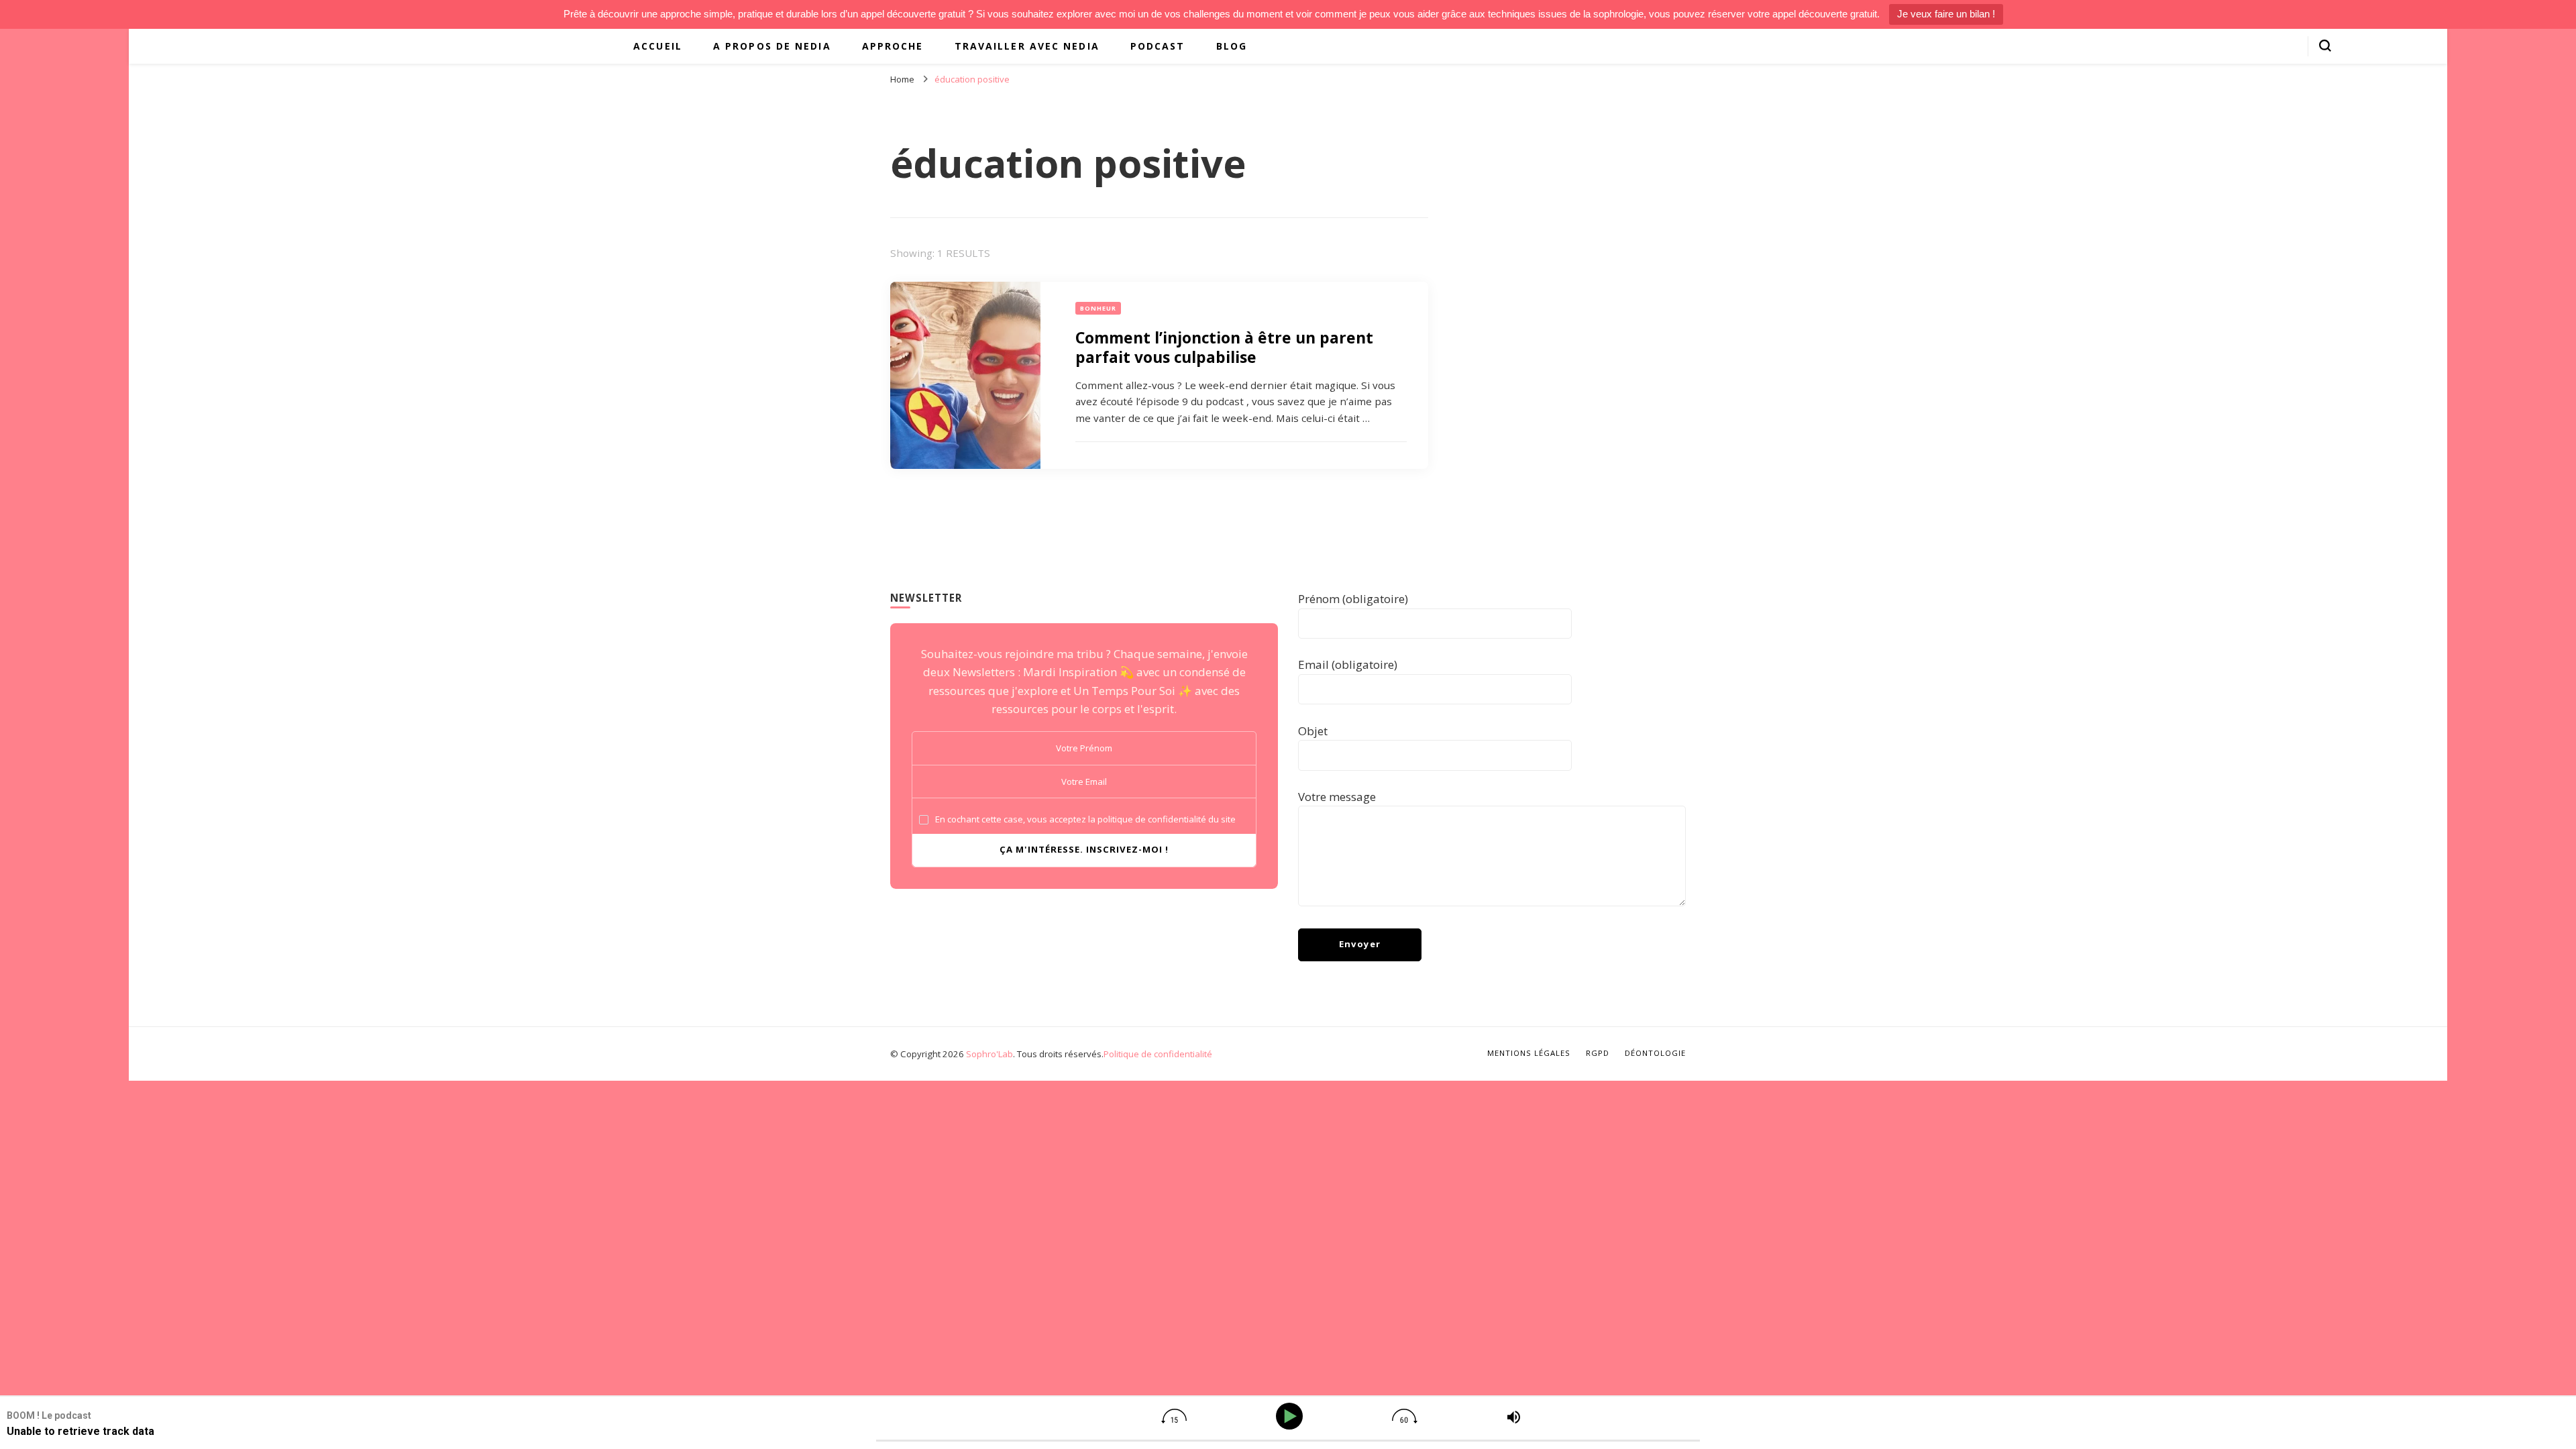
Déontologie (1655, 1053)
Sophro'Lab (989, 1054)
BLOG (1232, 46)
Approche (893, 46)
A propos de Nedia (772, 46)
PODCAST (1158, 46)
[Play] (1292, 1416)
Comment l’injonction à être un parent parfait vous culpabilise (1224, 347)
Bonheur (1098, 308)
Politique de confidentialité (1158, 1054)
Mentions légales (1529, 1053)
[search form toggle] (2325, 46)
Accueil (658, 46)
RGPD (1598, 1053)
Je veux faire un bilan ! (1946, 14)
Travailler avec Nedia (1027, 46)
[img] (1174, 1416)
